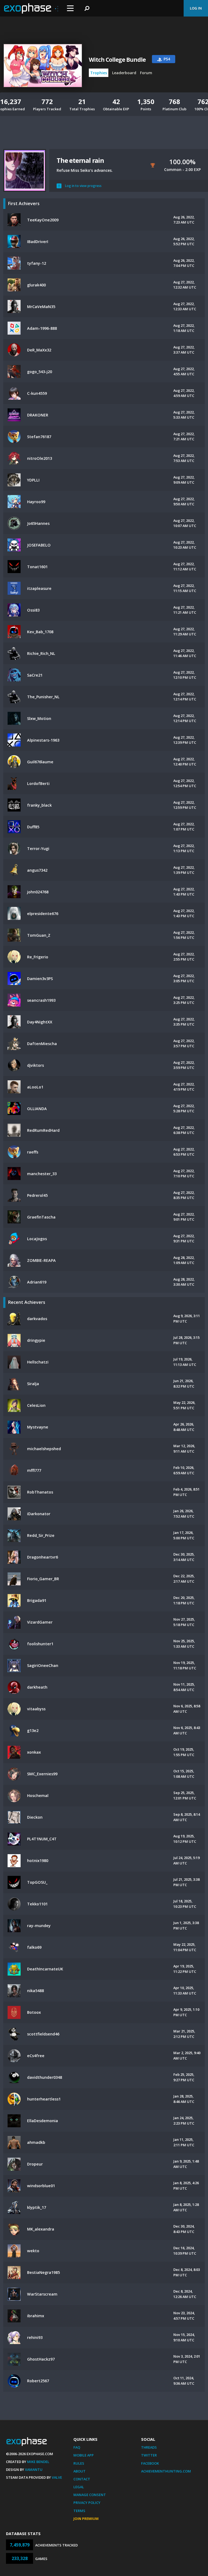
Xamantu (34, 2470)
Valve (57, 2477)
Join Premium (86, 2519)
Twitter (149, 2455)
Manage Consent (90, 2495)
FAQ (77, 2447)
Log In (196, 8)
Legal (79, 2487)
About (79, 2471)
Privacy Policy (87, 2503)
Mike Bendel (38, 2462)
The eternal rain (80, 160)
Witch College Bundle (117, 60)
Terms (79, 2511)
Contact (82, 2479)
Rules (79, 2463)
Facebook (150, 2463)
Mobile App (84, 2455)
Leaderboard (124, 73)
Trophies (99, 73)
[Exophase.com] (31, 8)
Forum (146, 73)
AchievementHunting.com (166, 2471)
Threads (149, 2447)
